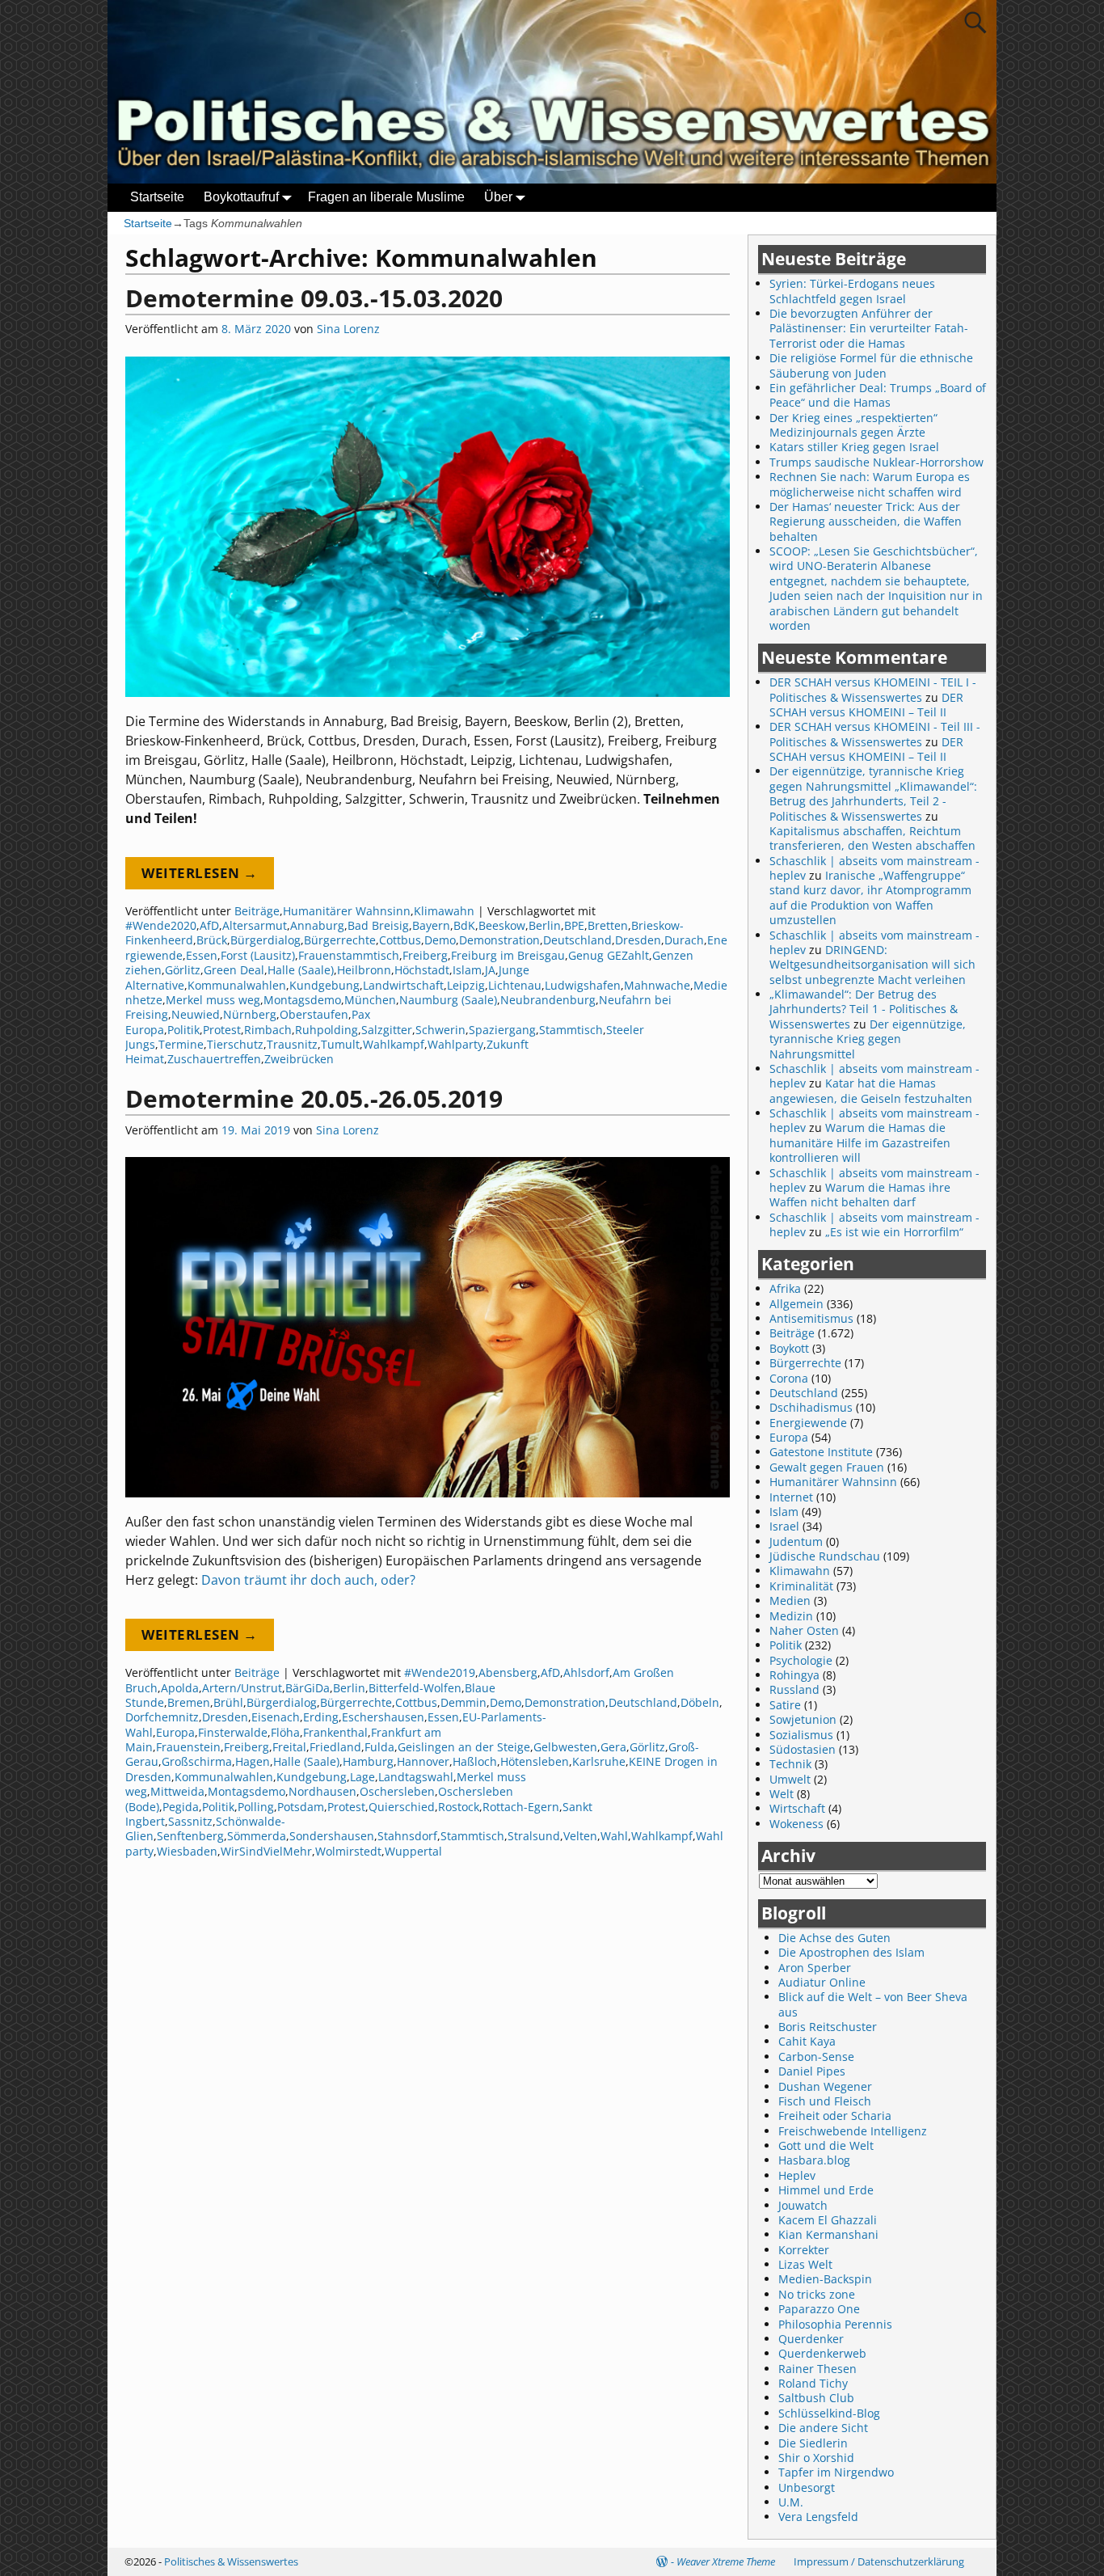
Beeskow (502, 925)
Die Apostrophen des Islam (851, 1952)
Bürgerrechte (340, 940)
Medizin (791, 1616)
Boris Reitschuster (828, 2027)
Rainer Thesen (817, 2369)
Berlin (545, 925)
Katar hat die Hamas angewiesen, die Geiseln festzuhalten (871, 1090)
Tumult (340, 1044)
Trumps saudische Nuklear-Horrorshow (876, 462)
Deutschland (577, 940)
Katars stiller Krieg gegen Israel (854, 447)
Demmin (464, 1702)
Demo (440, 940)
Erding (321, 1717)
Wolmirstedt (348, 1851)
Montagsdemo (302, 1000)
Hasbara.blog (814, 2160)
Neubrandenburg (548, 1000)
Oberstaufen (314, 1014)
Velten (580, 1836)
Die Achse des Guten (834, 1938)
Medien (790, 1600)
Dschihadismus (811, 1407)
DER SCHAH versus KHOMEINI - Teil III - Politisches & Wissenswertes (875, 734)
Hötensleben (535, 1761)
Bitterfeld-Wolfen (415, 1688)
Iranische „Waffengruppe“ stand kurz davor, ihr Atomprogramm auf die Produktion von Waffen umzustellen (870, 897)
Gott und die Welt (826, 2145)
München (370, 1000)
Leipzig (466, 985)
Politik (183, 1030)
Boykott (789, 1348)
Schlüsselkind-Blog (829, 2413)
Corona (789, 1378)
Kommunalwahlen (237, 985)
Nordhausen (322, 1791)
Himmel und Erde (826, 2190)
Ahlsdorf (586, 1672)
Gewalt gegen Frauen (827, 1467)
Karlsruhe (599, 1761)
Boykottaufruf (241, 197)
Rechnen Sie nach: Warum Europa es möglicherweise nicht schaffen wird (870, 484)
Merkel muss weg (213, 1000)
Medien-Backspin (825, 2279)
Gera (613, 1747)
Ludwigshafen (583, 985)
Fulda (379, 1747)
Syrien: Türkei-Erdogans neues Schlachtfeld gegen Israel (852, 291)
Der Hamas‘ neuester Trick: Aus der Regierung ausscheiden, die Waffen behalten (866, 522)
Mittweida (177, 1791)
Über (498, 197)
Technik (790, 1764)
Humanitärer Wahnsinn (347, 911)
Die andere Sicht (823, 2428)
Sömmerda (257, 1836)
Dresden (638, 940)
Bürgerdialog (265, 940)
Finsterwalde (233, 1732)
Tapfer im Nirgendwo (836, 2472)
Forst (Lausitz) (258, 955)
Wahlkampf (394, 1044)
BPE (574, 925)
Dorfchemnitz (162, 1717)
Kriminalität (801, 1586)
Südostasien (803, 1749)
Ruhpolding (327, 1030)
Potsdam (301, 1807)
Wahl (614, 1836)
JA (490, 970)
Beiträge (257, 911)
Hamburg (368, 1761)
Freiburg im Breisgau (508, 955)
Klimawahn (444, 911)
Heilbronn (364, 970)
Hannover (423, 1761)
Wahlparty (455, 1044)
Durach (684, 940)
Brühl (228, 1702)
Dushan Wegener (825, 2086)
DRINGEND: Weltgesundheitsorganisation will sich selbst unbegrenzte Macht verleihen (872, 965)
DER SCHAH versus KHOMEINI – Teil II (866, 705)
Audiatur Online (822, 1982)
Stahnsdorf (407, 1836)
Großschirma (197, 1761)
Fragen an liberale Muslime (386, 197)
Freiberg (425, 955)
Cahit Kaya (807, 2041)
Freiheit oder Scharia (835, 2116)
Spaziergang (502, 1030)
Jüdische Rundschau (825, 1556)
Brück (212, 940)
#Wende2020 (161, 925)
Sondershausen (332, 1836)
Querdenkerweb (822, 2353)
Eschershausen (383, 1717)
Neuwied (196, 1014)
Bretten (608, 925)
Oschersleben (397, 1791)
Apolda (180, 1688)
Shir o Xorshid (816, 2458)
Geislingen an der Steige (464, 1747)
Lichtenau (515, 985)
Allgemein (796, 1304)
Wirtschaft (797, 1808)
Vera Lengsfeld (818, 2517)
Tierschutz (235, 1044)
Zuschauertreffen (214, 1059)
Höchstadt (422, 970)
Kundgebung (324, 985)
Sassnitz (190, 1821)
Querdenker (811, 2339)
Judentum (796, 1541)
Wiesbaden (187, 1851)
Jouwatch (803, 2205)
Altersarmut (255, 925)
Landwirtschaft (403, 985)
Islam (467, 970)
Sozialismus (801, 1735)
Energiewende (808, 1423)
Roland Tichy (813, 2383)
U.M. (791, 2502)
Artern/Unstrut (242, 1688)
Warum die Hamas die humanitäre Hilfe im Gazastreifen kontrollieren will (860, 1142)
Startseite (157, 197)
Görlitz (183, 970)
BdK (464, 925)
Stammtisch (571, 1030)
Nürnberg (250, 1014)
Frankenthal (335, 1732)
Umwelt (790, 1779)
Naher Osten (804, 1630)
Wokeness (796, 1824)
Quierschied (402, 1807)
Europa (175, 1732)
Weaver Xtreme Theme (726, 2561)
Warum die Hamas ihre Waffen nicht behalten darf (860, 1195)
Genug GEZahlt (609, 955)
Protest (222, 1030)
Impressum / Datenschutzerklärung (879, 2561)
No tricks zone (817, 2294)
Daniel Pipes (812, 2071)
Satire (785, 1705)
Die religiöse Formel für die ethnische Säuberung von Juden (871, 365)
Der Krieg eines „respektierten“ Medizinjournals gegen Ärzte (853, 425)
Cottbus (400, 940)
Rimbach (268, 1030)
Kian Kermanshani (828, 2234)
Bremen (189, 1702)
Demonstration (499, 940)
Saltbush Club (816, 2398)
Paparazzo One (819, 2309)
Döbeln (700, 1702)
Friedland (335, 1747)
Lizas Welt (805, 2264)
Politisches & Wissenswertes (231, 2561)
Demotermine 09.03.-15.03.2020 (314, 298)
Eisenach (276, 1717)
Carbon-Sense (816, 2057)
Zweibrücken (299, 1059)
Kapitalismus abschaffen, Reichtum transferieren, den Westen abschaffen (872, 838)
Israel (784, 1526)
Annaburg (317, 925)
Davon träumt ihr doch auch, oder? (308, 1580)
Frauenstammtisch (349, 955)
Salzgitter (387, 1030)
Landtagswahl (416, 1777)
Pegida (181, 1807)
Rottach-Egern (521, 1807)
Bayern (431, 925)
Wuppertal (413, 1851)
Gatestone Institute (821, 1452)
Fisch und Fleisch (825, 2101)
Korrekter (804, 2250)
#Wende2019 (440, 1672)
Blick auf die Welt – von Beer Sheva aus (873, 2004)
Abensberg (508, 1672)
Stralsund (534, 1836)
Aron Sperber (815, 1968)
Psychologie (801, 1660)
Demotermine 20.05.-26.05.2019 (314, 1098)
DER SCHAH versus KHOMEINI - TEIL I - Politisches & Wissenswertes (873, 689)
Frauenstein (188, 1747)
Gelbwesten (565, 1747)
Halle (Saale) (301, 970)
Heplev (797, 2175)
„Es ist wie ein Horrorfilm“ (894, 1232)
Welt (782, 1794)
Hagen (253, 1761)
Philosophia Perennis (835, 2324)
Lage (362, 1777)
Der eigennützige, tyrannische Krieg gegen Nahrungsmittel (868, 1039)
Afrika (785, 1288)
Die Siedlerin (813, 2443)
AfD (209, 925)
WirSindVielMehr (266, 1851)
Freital (289, 1747)
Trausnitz (292, 1044)
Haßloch (475, 1761)
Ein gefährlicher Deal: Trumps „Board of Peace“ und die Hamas (878, 395)
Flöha (285, 1732)
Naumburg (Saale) (448, 1000)
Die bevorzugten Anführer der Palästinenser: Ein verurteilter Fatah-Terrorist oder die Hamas (869, 328)
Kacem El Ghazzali (828, 2220)
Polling (256, 1807)
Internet (791, 1497)
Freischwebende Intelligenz (853, 2131)
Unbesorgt (807, 2487)
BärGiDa (308, 1688)
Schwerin (440, 1030)
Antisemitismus (811, 1318)
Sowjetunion (803, 1719)
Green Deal (234, 970)
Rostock (459, 1807)
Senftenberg (190, 1836)
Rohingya (794, 1675)
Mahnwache (657, 985)
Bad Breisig (378, 925)
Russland (794, 1689)
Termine (181, 1044)
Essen (202, 955)
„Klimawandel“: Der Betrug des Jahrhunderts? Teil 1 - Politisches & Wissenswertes (864, 1009)
